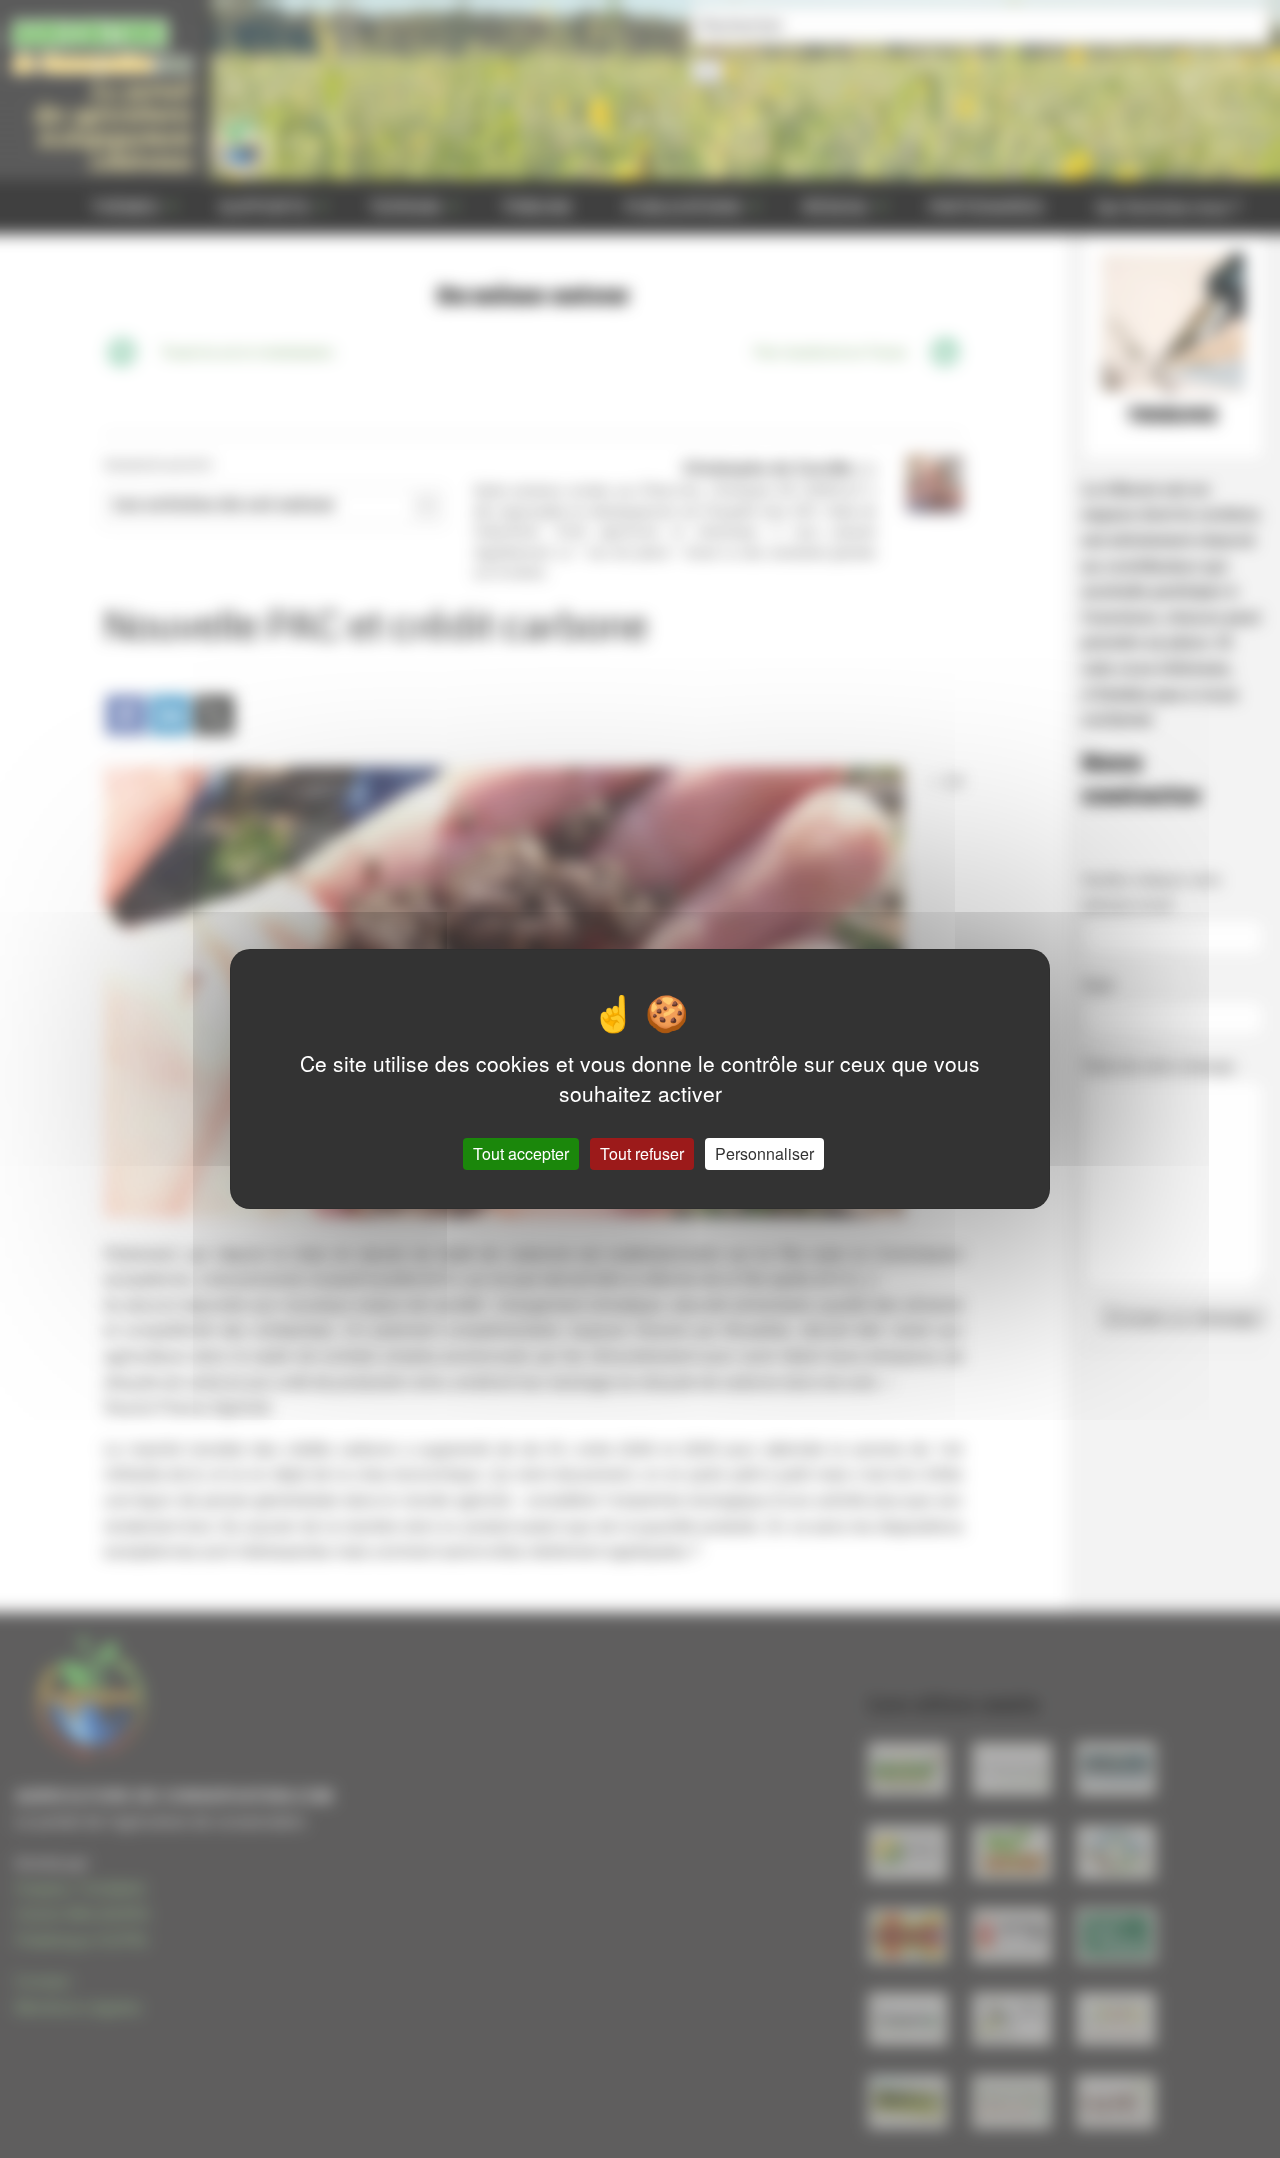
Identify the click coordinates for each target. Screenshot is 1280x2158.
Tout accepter (521, 1153)
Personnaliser (764, 1153)
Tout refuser (642, 1153)
